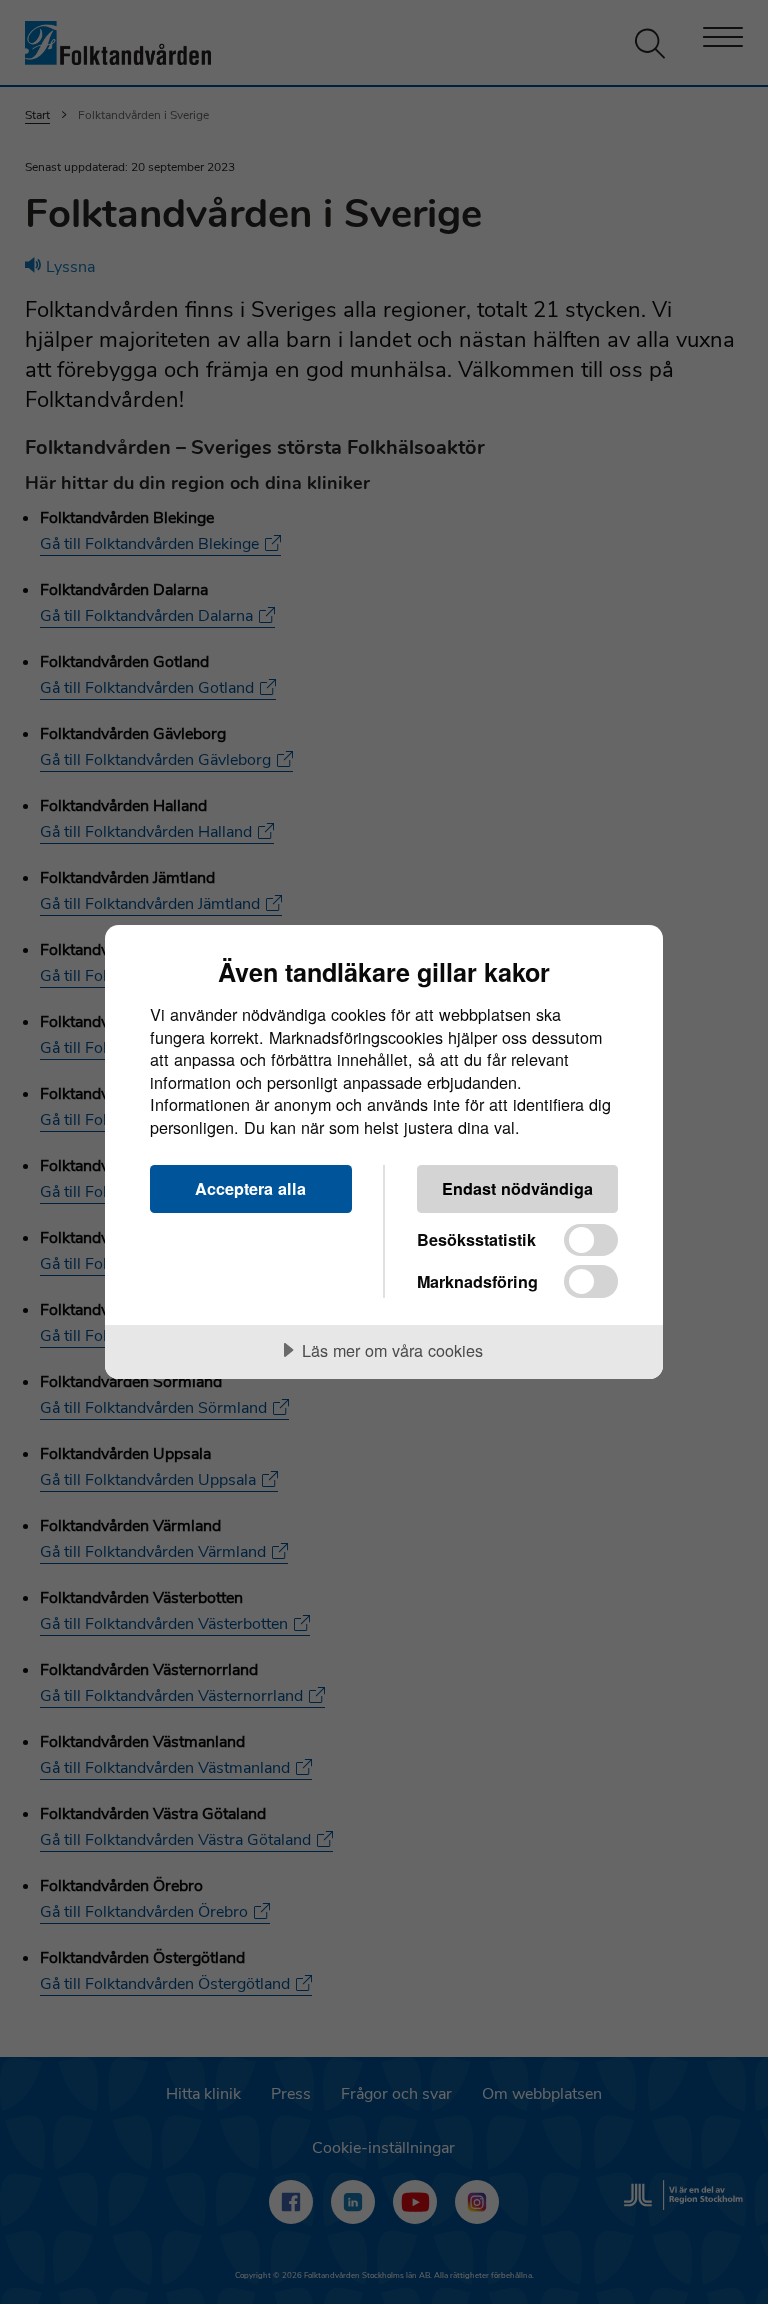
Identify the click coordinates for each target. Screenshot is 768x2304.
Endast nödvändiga (517, 1188)
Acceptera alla (250, 1188)
